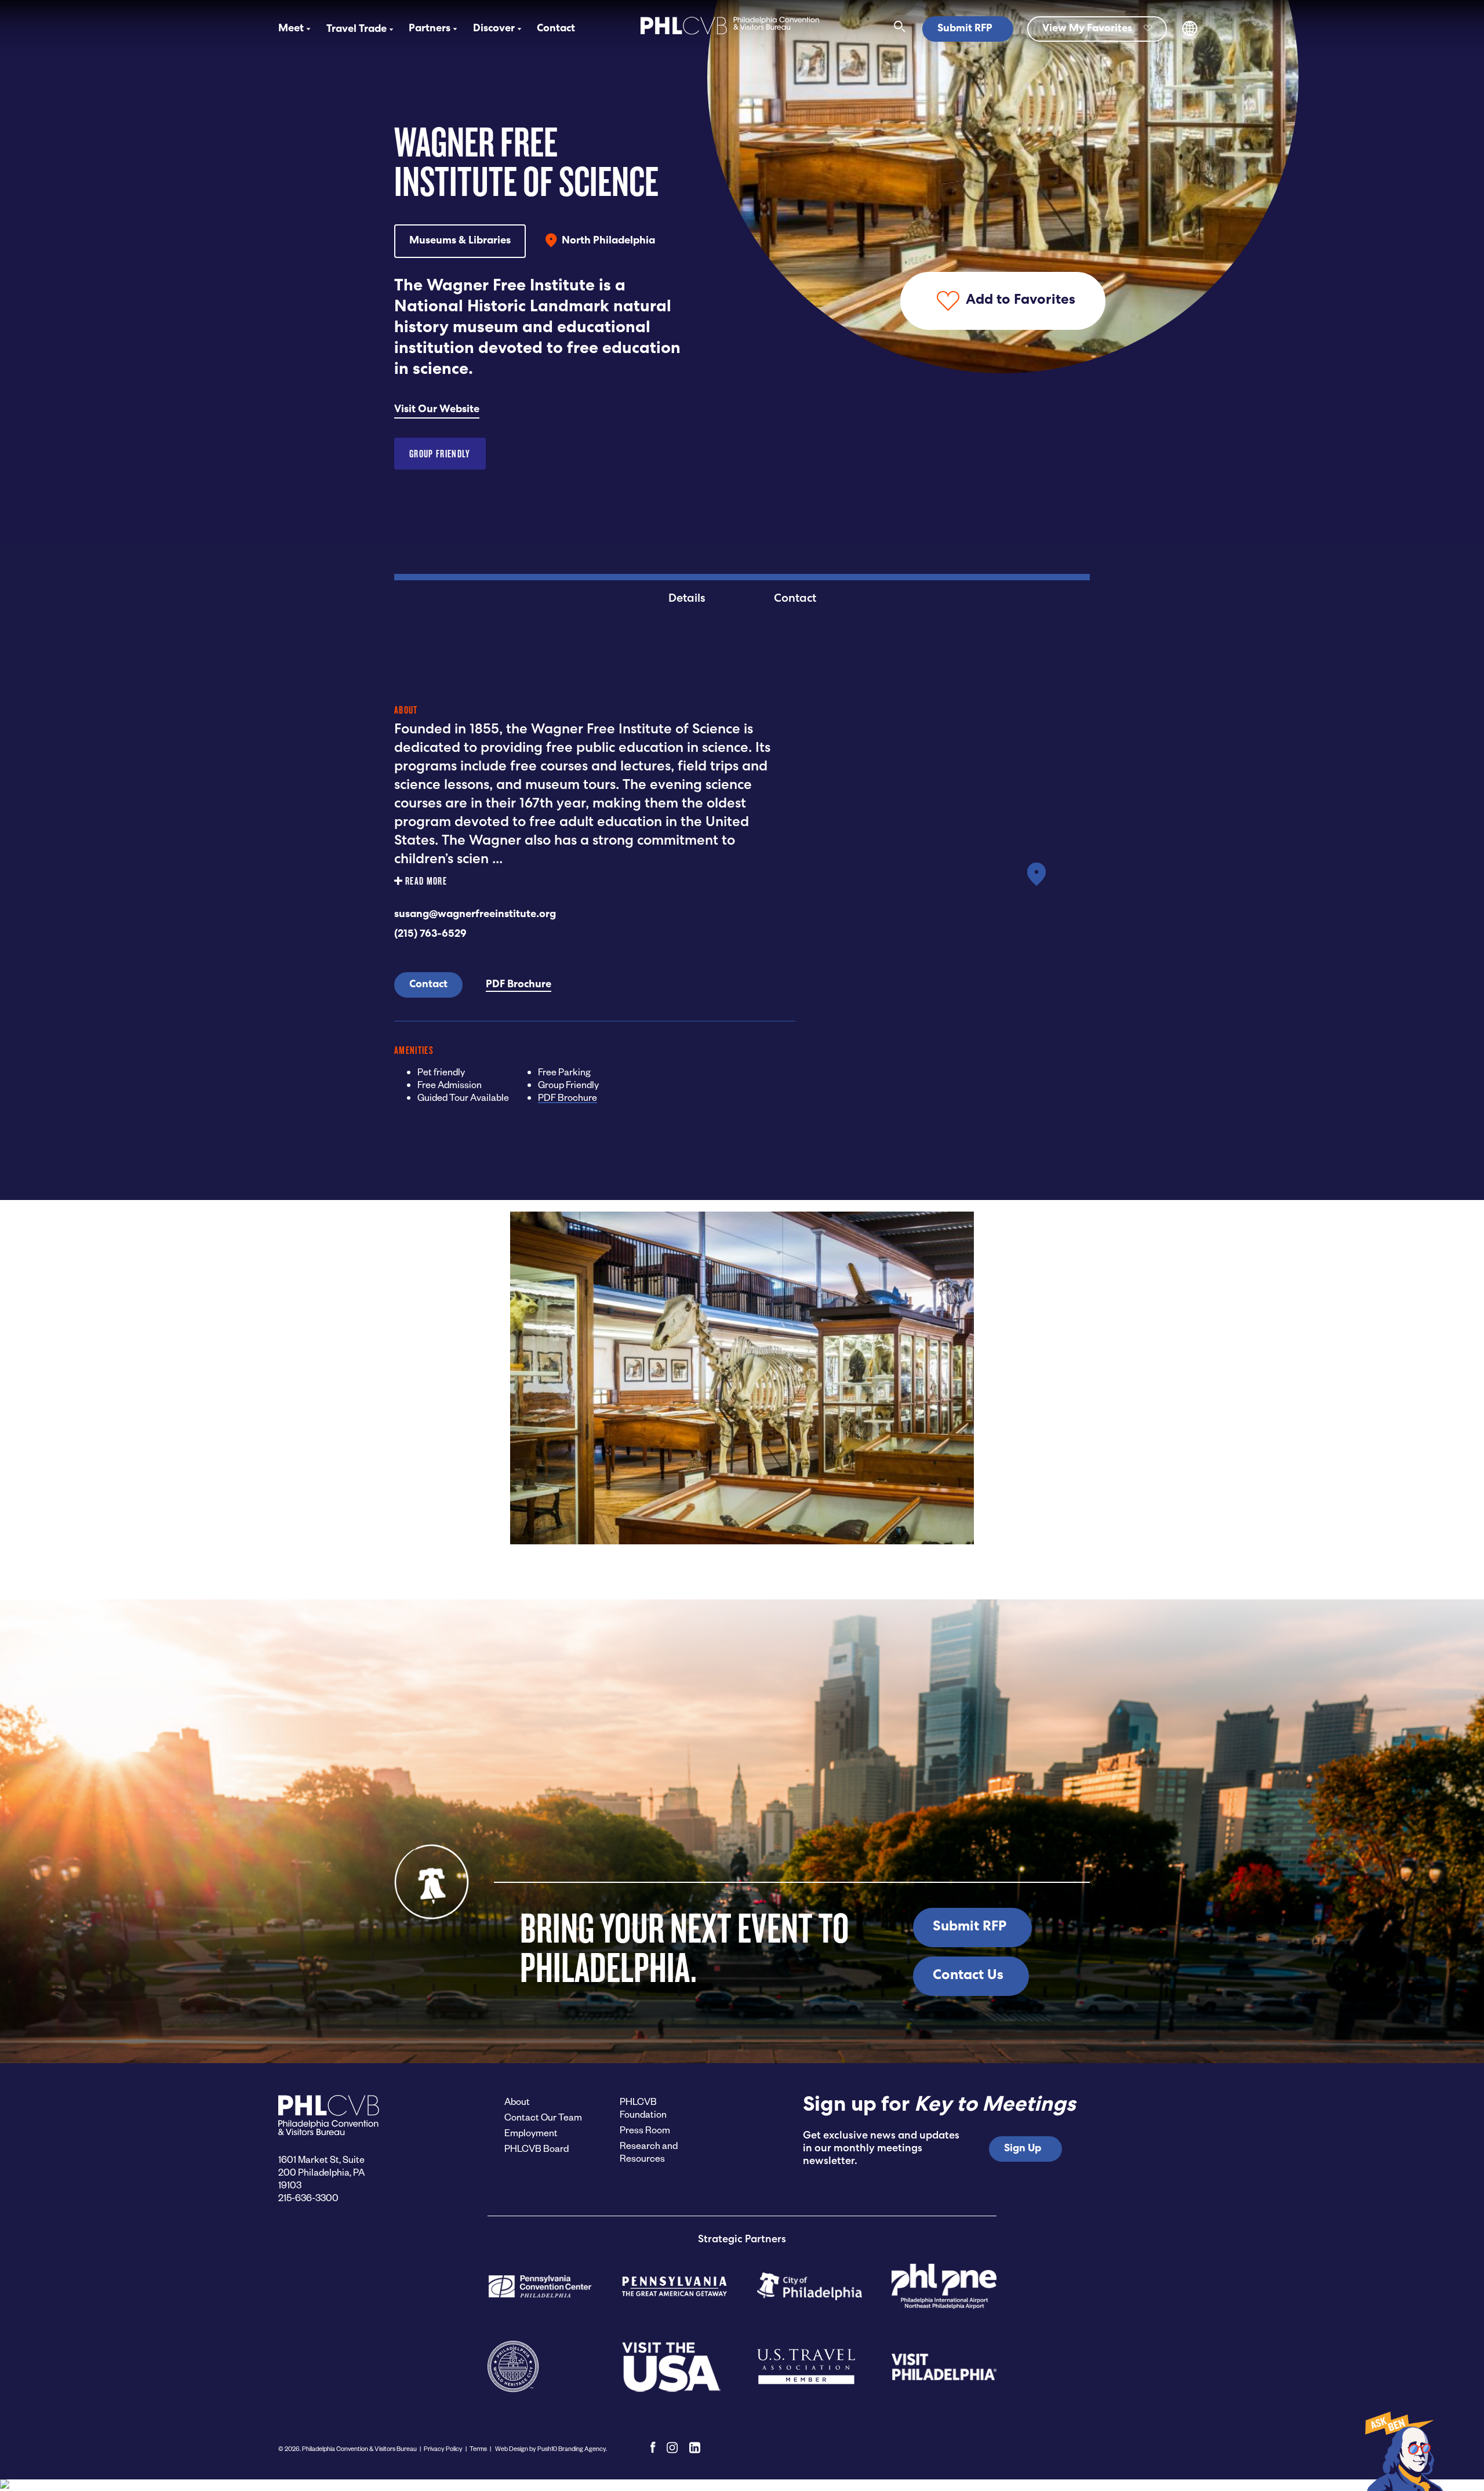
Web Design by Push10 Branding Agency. (550, 2448)
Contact (556, 29)
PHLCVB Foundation (643, 2108)
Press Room (645, 2130)
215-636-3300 (308, 2197)
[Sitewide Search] (900, 29)
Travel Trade (357, 30)
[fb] (653, 2448)
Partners (430, 29)
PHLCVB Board (537, 2148)
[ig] (672, 2448)
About (517, 2101)
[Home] (730, 36)
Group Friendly (440, 454)
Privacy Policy (443, 2448)
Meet (291, 29)
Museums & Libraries (460, 241)
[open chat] (1403, 2450)
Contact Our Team (543, 2117)
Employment (531, 2132)
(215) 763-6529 (430, 934)
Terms (478, 2448)
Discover (494, 29)
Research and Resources (649, 2152)
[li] (695, 2448)
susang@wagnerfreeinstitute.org (475, 915)
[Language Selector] (1190, 34)
